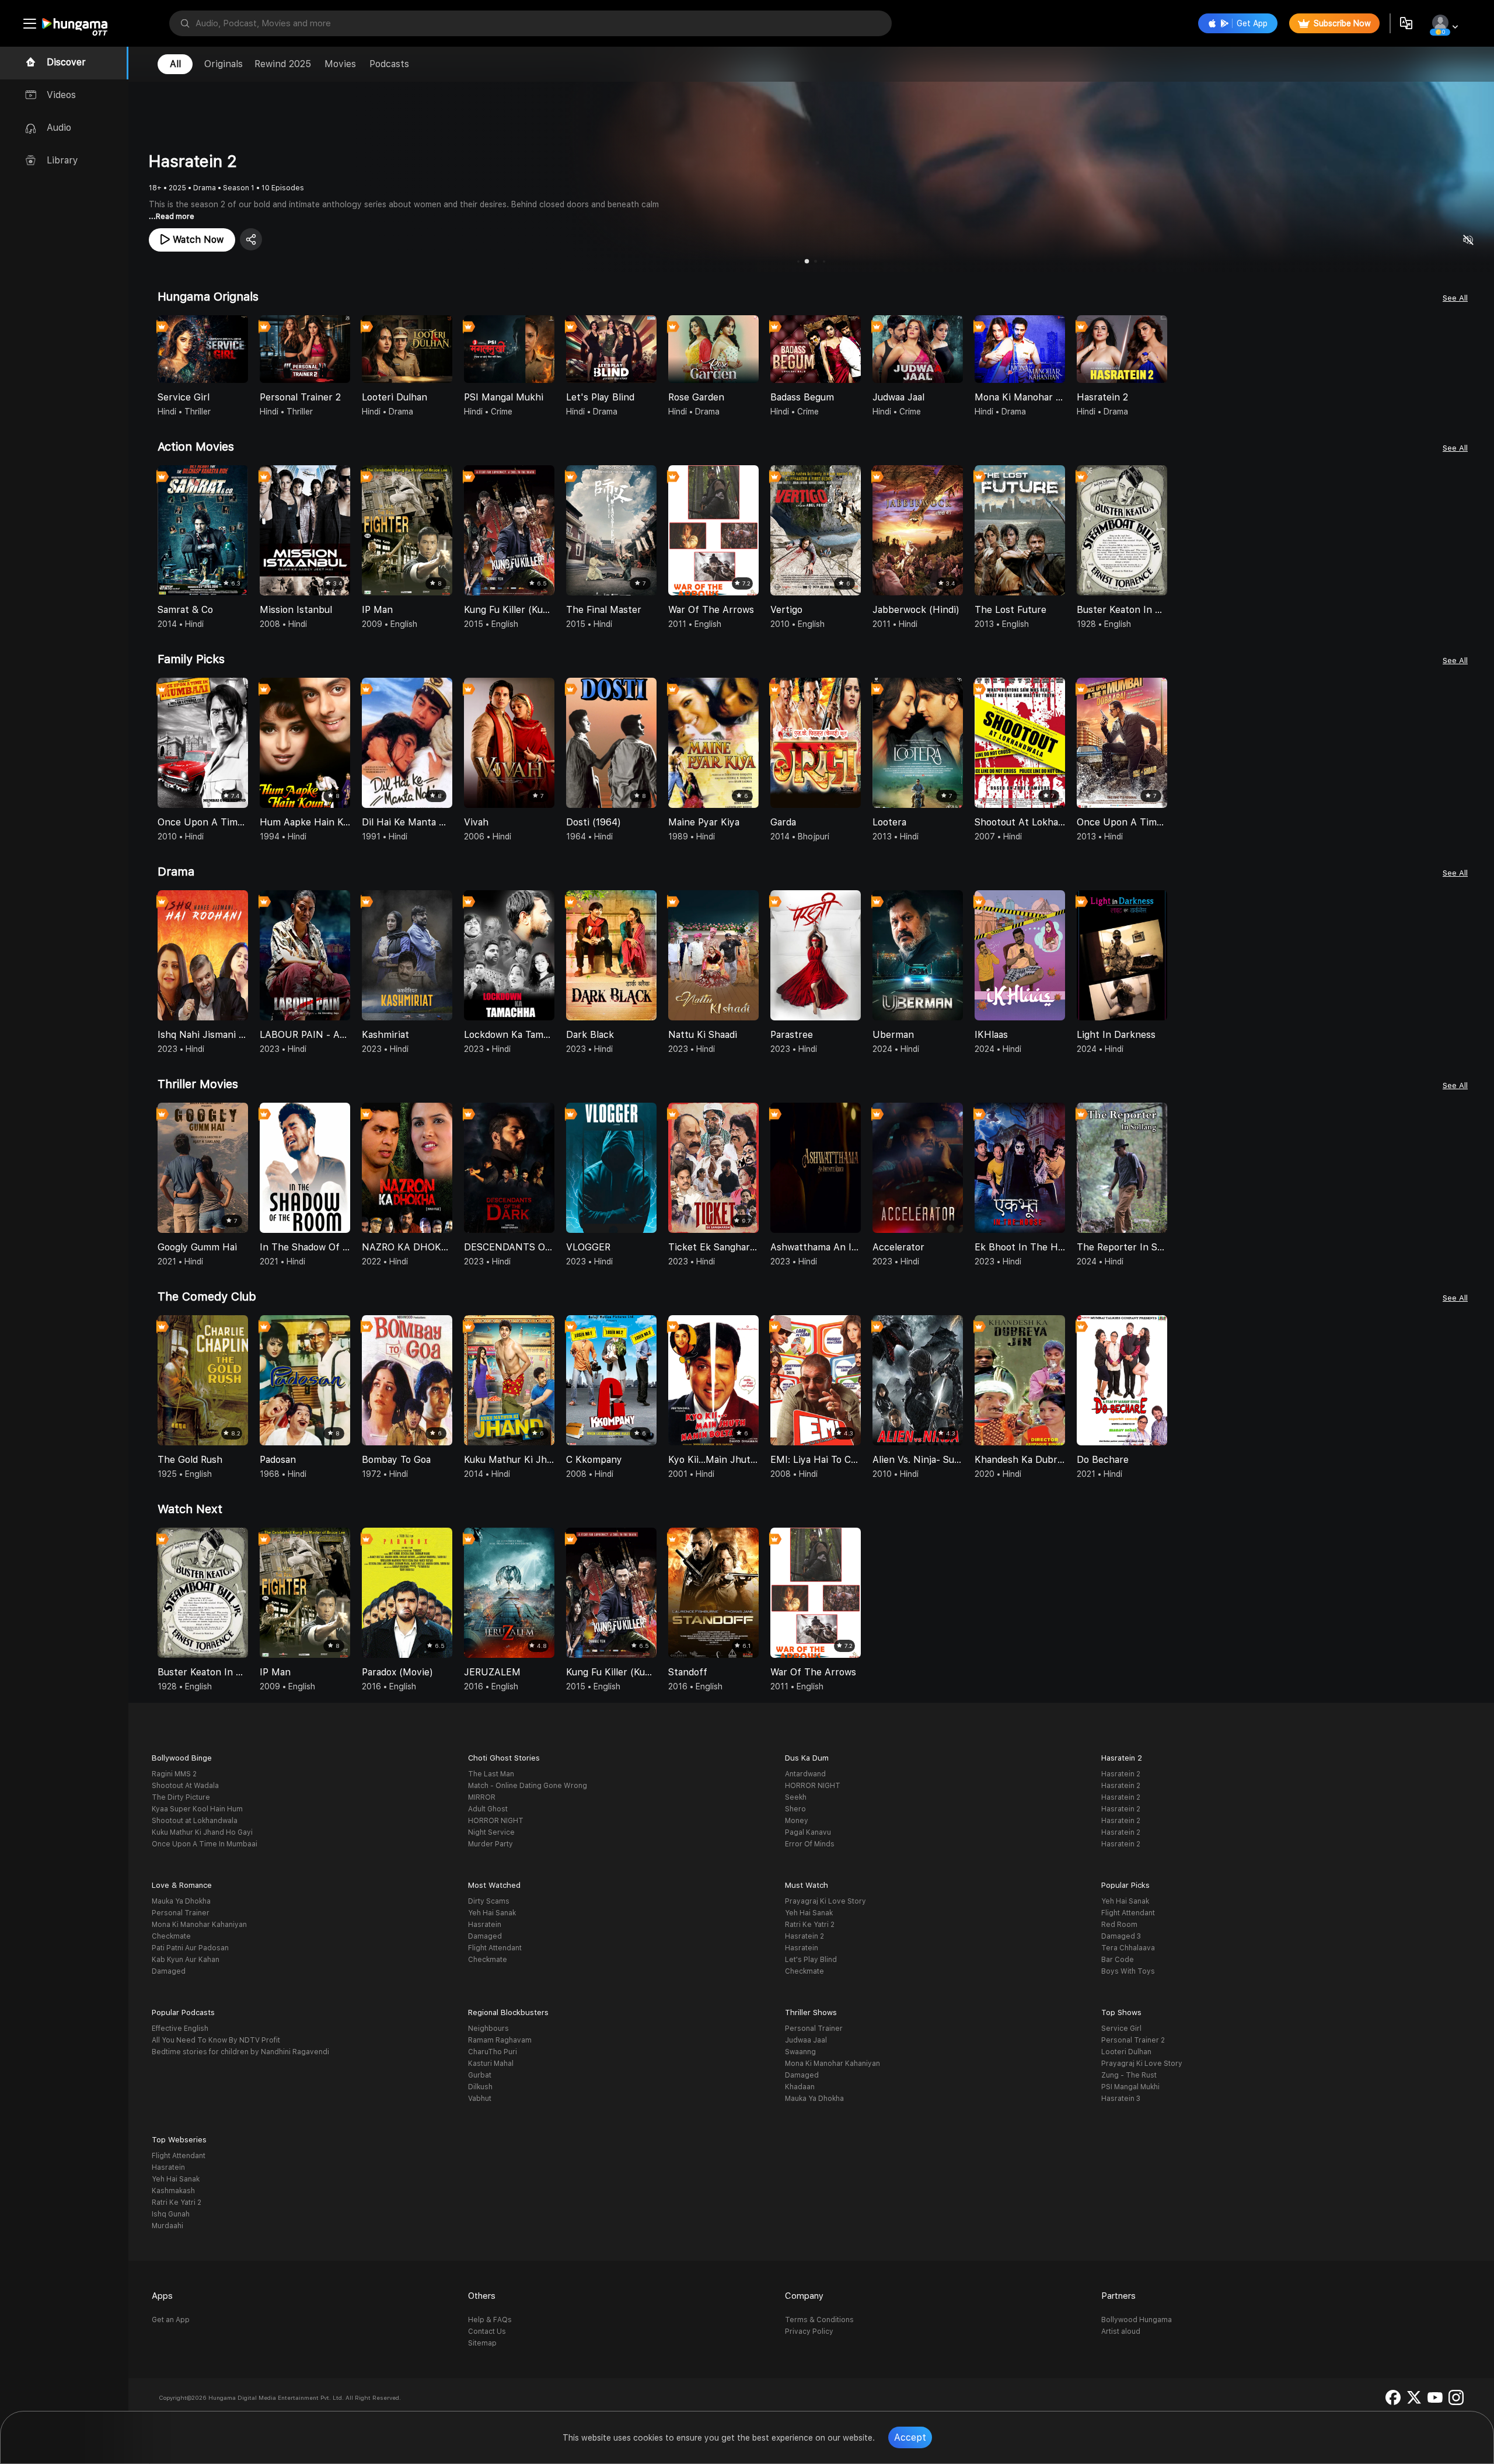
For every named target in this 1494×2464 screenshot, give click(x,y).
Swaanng (800, 2052)
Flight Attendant (495, 1948)
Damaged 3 (1121, 1936)
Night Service (491, 1832)
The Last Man (491, 1774)
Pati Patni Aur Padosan (190, 1948)
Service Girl (1121, 2029)
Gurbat (480, 2075)
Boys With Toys (1128, 1971)
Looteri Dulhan (1126, 2052)
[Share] (251, 239)
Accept (910, 2437)
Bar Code (1118, 1960)
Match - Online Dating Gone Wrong (528, 1786)
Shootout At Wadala (185, 1786)
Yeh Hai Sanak (492, 1913)
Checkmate (171, 1936)
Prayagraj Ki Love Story (825, 1901)
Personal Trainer (181, 1913)
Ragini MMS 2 (174, 1774)
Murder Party (491, 1844)
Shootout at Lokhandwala (195, 1821)
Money (797, 1821)
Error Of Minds (810, 1844)
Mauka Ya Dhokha (181, 1901)
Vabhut (480, 2099)
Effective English (180, 2029)
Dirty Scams (489, 1901)
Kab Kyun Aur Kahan (186, 1960)
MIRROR (482, 1797)
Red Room (1119, 1925)
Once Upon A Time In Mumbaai (205, 1844)
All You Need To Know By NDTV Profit (216, 2040)
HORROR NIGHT (496, 1821)
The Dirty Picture (181, 1797)
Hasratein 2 (1121, 1774)
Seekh (796, 1797)
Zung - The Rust (1129, 2075)
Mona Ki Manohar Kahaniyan (199, 1925)
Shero (795, 1809)
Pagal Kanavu (808, 1832)
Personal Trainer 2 (1133, 2040)
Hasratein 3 (1121, 2099)
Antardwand (805, 1774)
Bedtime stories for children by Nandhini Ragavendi (240, 2052)
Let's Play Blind (811, 1960)
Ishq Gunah (171, 2214)
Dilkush (480, 2087)
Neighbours (488, 2029)
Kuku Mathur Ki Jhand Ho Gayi (202, 1832)
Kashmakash (173, 2191)
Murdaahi (167, 2226)
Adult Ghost (488, 1809)
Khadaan (800, 2087)
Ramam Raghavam (500, 2040)
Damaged (169, 1971)
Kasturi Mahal (491, 2064)
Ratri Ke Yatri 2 (810, 1925)
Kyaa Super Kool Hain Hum (197, 1809)
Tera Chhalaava (1128, 1948)
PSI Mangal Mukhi (1130, 2087)
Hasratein (485, 1925)
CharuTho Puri (493, 2052)
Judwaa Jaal (806, 2040)
